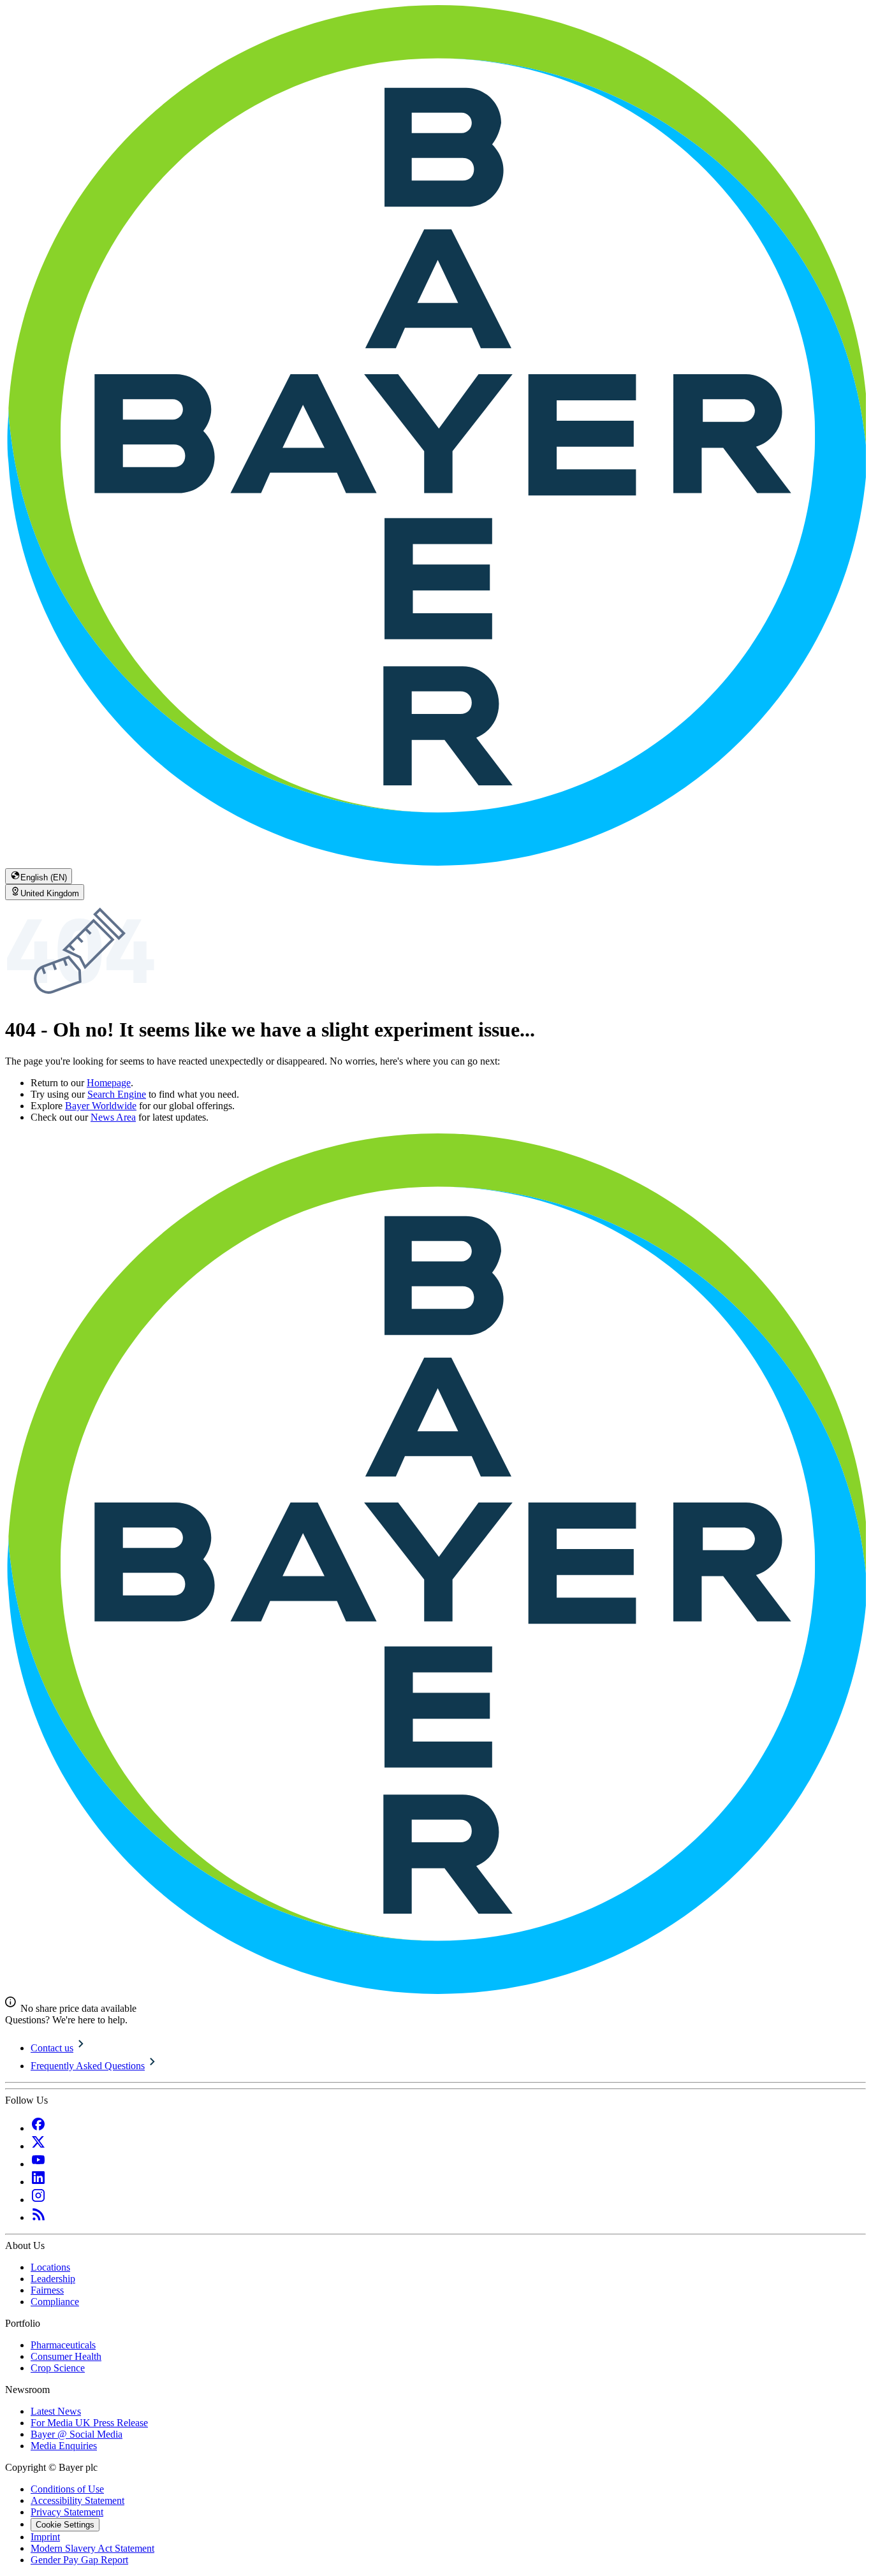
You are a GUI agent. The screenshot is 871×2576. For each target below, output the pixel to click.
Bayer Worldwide (101, 1106)
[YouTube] (38, 2164)
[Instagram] (38, 2200)
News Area (113, 1117)
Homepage (109, 1083)
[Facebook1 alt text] (38, 2128)
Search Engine (117, 1094)
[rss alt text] (38, 2217)
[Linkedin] (38, 2182)
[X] (38, 2146)
